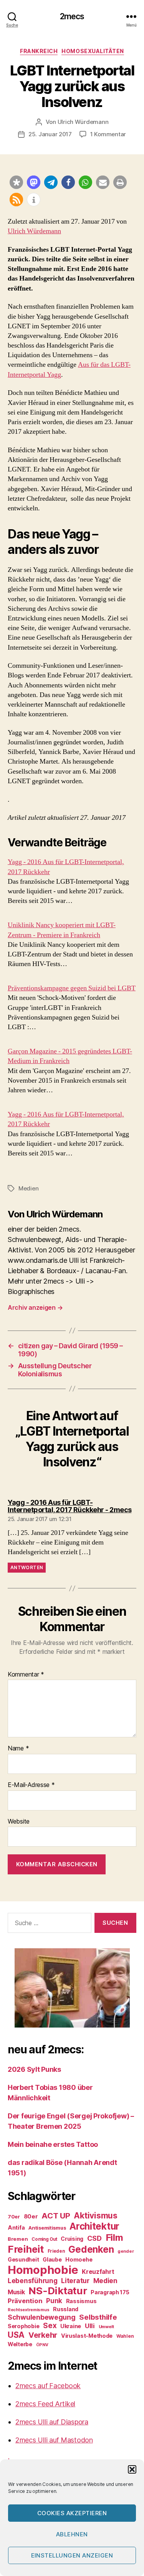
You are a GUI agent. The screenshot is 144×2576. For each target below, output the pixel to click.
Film (114, 2237)
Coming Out (44, 2239)
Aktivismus (95, 2216)
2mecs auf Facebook (48, 2386)
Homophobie (43, 2270)
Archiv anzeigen (35, 1307)
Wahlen (125, 2336)
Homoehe (79, 2259)
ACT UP (56, 2216)
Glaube (52, 2259)
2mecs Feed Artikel (45, 2404)
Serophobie (23, 2326)
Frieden (56, 2251)
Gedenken (91, 2249)
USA (16, 2335)
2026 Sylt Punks (34, 2069)
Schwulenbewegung (42, 2317)
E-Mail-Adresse (31, 1785)
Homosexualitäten (93, 51)
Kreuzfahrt (98, 2272)
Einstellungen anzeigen (72, 2555)
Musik (16, 2292)
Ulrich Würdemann (83, 122)
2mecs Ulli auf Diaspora (52, 2422)
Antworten (27, 1567)
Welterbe (20, 2344)
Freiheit (26, 2249)
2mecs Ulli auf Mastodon (54, 2440)
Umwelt (106, 2327)
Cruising (72, 2239)
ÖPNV (42, 2345)
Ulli (90, 2326)
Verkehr (43, 2335)
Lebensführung (33, 2281)
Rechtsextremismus (28, 2310)
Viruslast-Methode (87, 2336)
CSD (94, 2238)
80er (31, 2217)
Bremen (18, 2239)
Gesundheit (23, 2259)
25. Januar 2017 (50, 134)
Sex (50, 2326)
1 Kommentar (108, 134)
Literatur (75, 2281)
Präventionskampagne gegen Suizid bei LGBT (72, 988)
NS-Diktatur (58, 2291)
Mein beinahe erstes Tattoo (54, 2144)
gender (126, 2251)
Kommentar (26, 1675)
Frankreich (39, 51)
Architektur (94, 2226)
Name (18, 1749)
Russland (66, 2309)
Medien (28, 1188)
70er (14, 2217)
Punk (54, 2301)
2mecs (72, 16)
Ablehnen (72, 2534)
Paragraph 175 (110, 2292)
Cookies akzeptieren (72, 2513)
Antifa (16, 2227)
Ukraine (71, 2326)
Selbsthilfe (98, 2317)
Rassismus (81, 2301)
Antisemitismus (47, 2228)
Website (19, 1822)
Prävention (25, 2301)
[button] (132, 2469)
